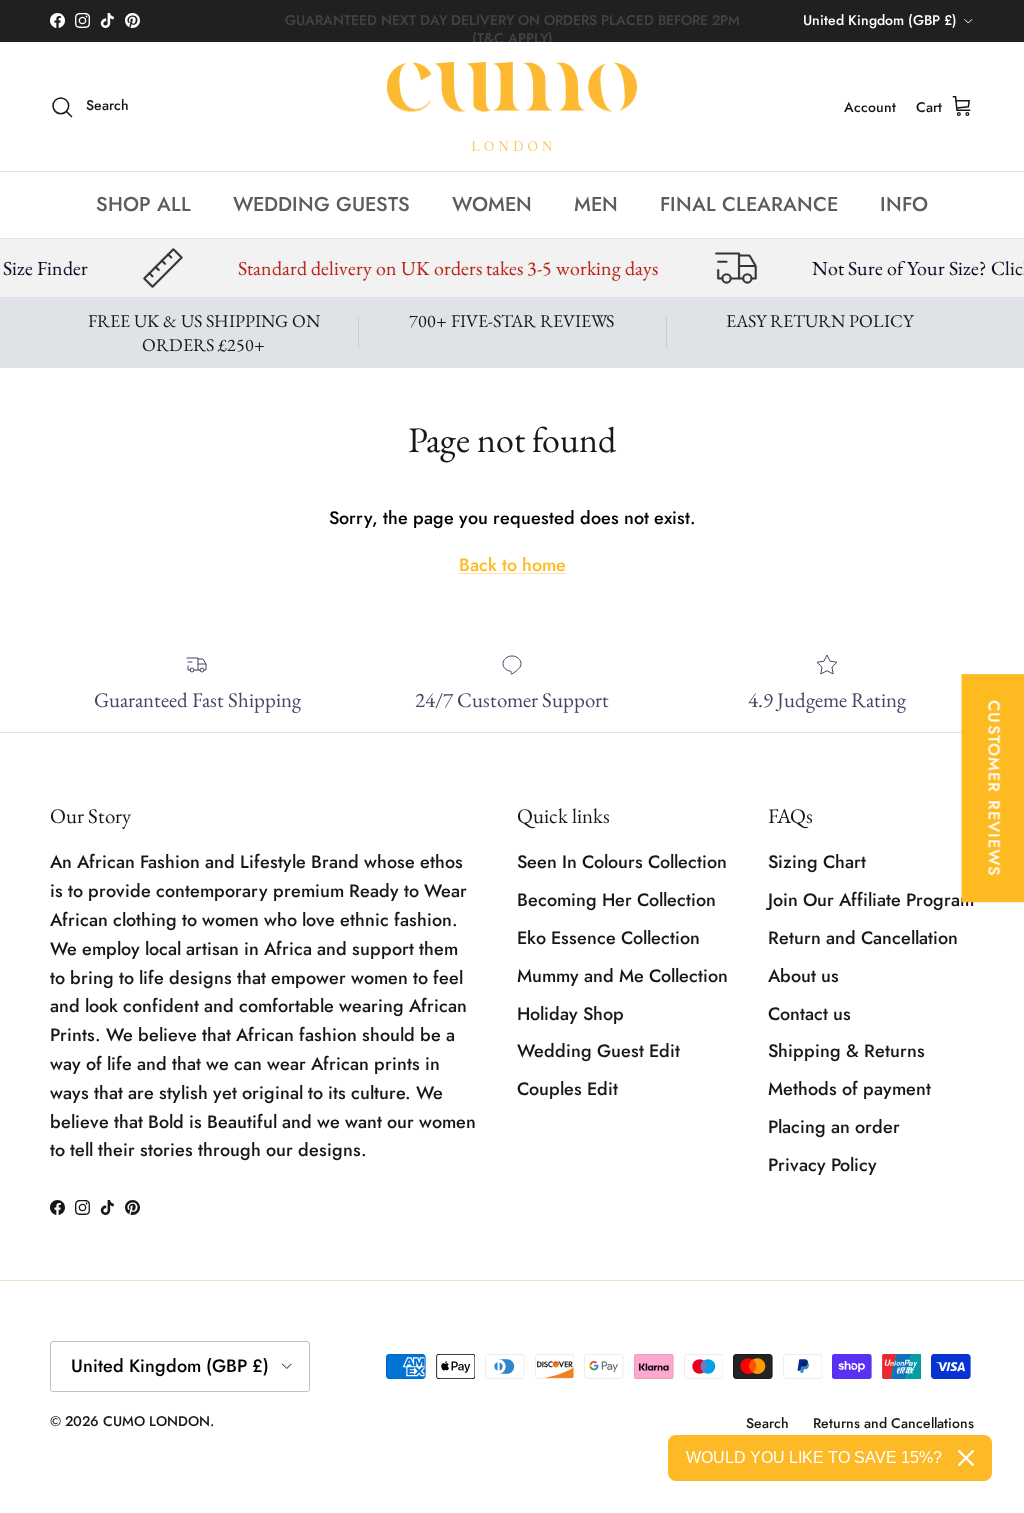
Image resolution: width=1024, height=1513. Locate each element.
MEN (596, 204)
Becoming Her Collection (616, 900)
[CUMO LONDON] (512, 107)
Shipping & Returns (846, 1051)
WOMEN (492, 204)
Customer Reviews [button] (993, 788)
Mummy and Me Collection (622, 976)
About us (803, 976)
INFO (904, 204)
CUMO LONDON (156, 1421)
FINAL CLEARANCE (749, 204)
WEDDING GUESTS (321, 204)
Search (767, 1423)
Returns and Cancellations (893, 1423)
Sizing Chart (817, 862)
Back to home (512, 565)
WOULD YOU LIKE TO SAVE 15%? (814, 1457)
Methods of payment (849, 1089)
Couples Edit (567, 1089)
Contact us (809, 1014)
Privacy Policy (822, 1165)
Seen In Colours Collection (622, 862)
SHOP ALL (143, 204)
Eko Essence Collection (608, 938)
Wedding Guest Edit (598, 1051)
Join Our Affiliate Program (871, 900)
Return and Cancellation (863, 938)
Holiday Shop (570, 1014)
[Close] (966, 1458)
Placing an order (834, 1127)
